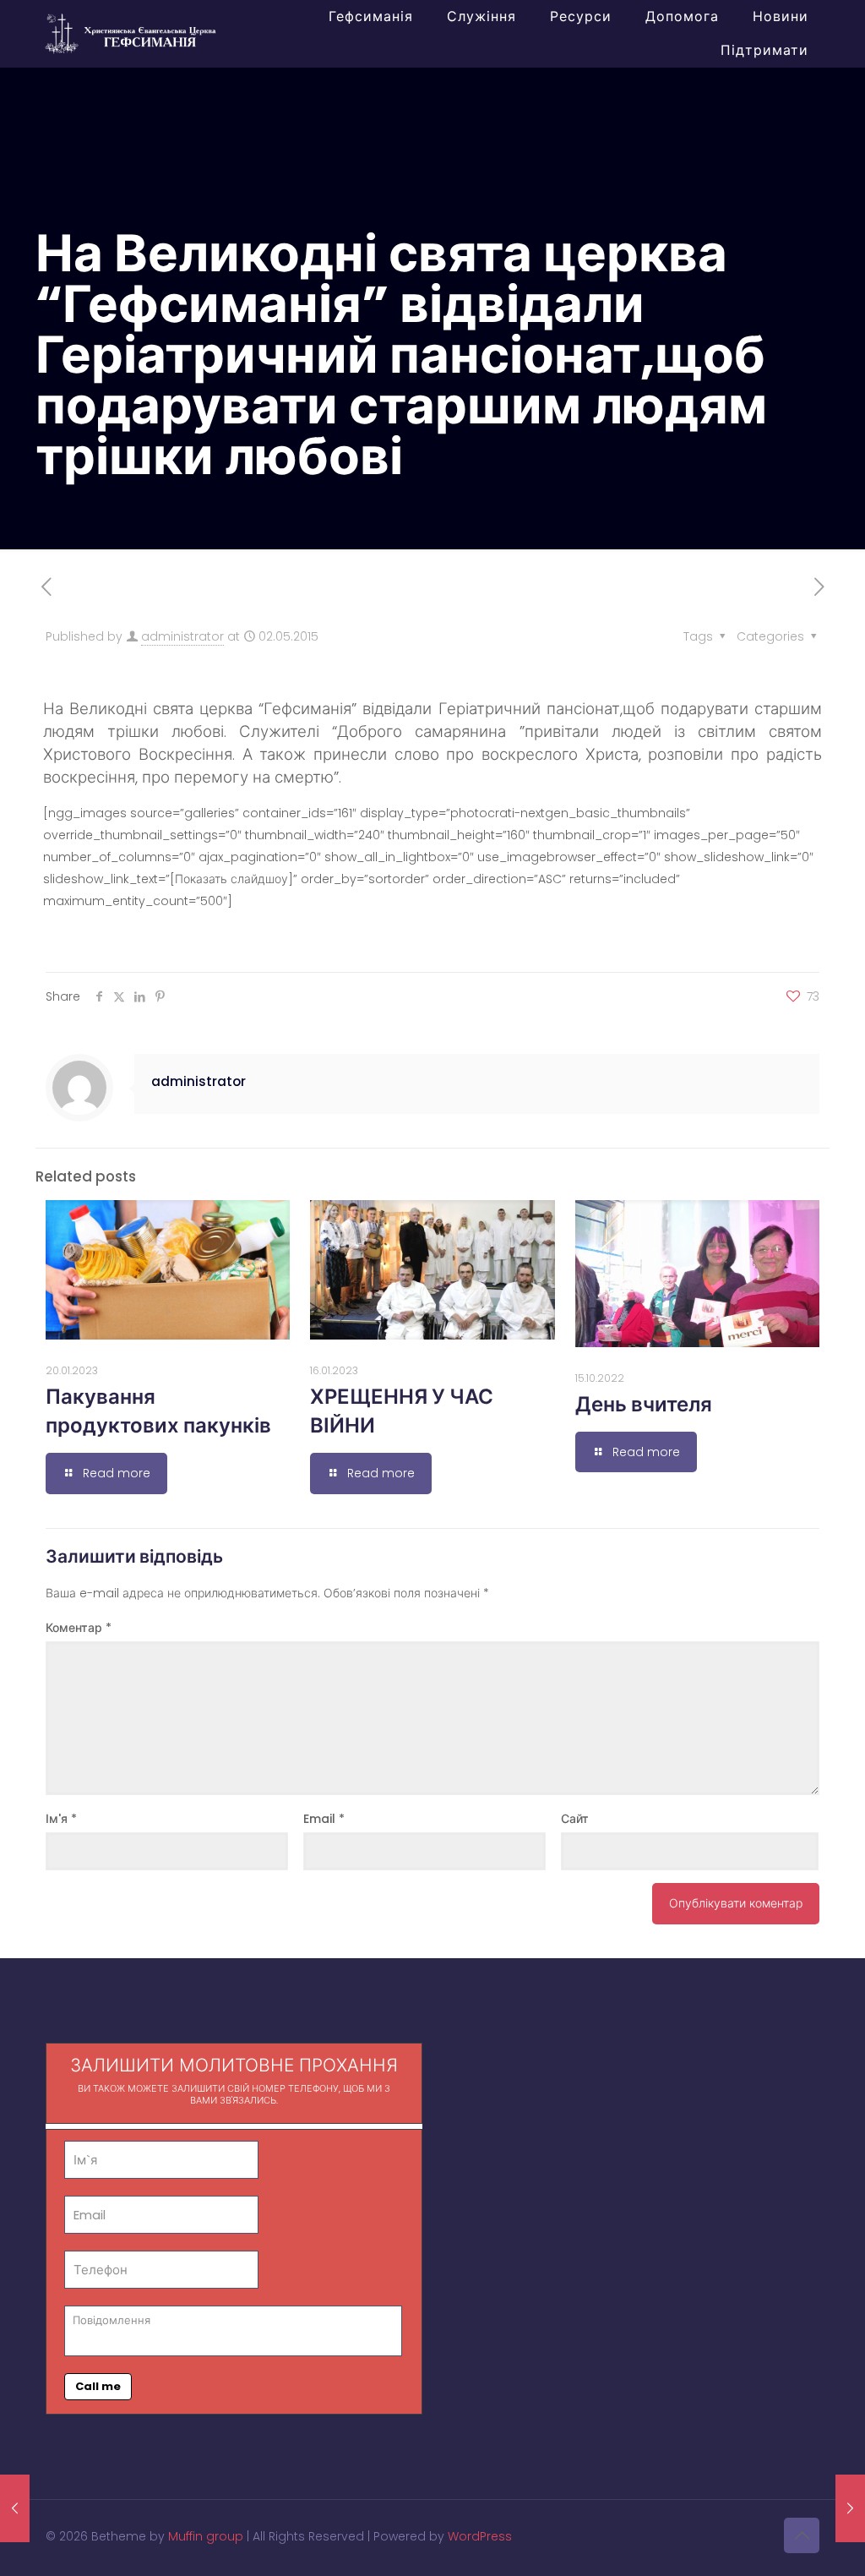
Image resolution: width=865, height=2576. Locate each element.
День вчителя (644, 1404)
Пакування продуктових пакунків (158, 1411)
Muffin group (206, 2536)
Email (324, 1819)
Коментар (79, 1628)
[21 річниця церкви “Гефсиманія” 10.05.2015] (850, 2508)
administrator (182, 636)
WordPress (480, 2536)
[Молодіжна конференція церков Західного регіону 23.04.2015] (15, 2508)
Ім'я (61, 1819)
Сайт (575, 1819)
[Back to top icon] (802, 2535)
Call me (98, 2386)
